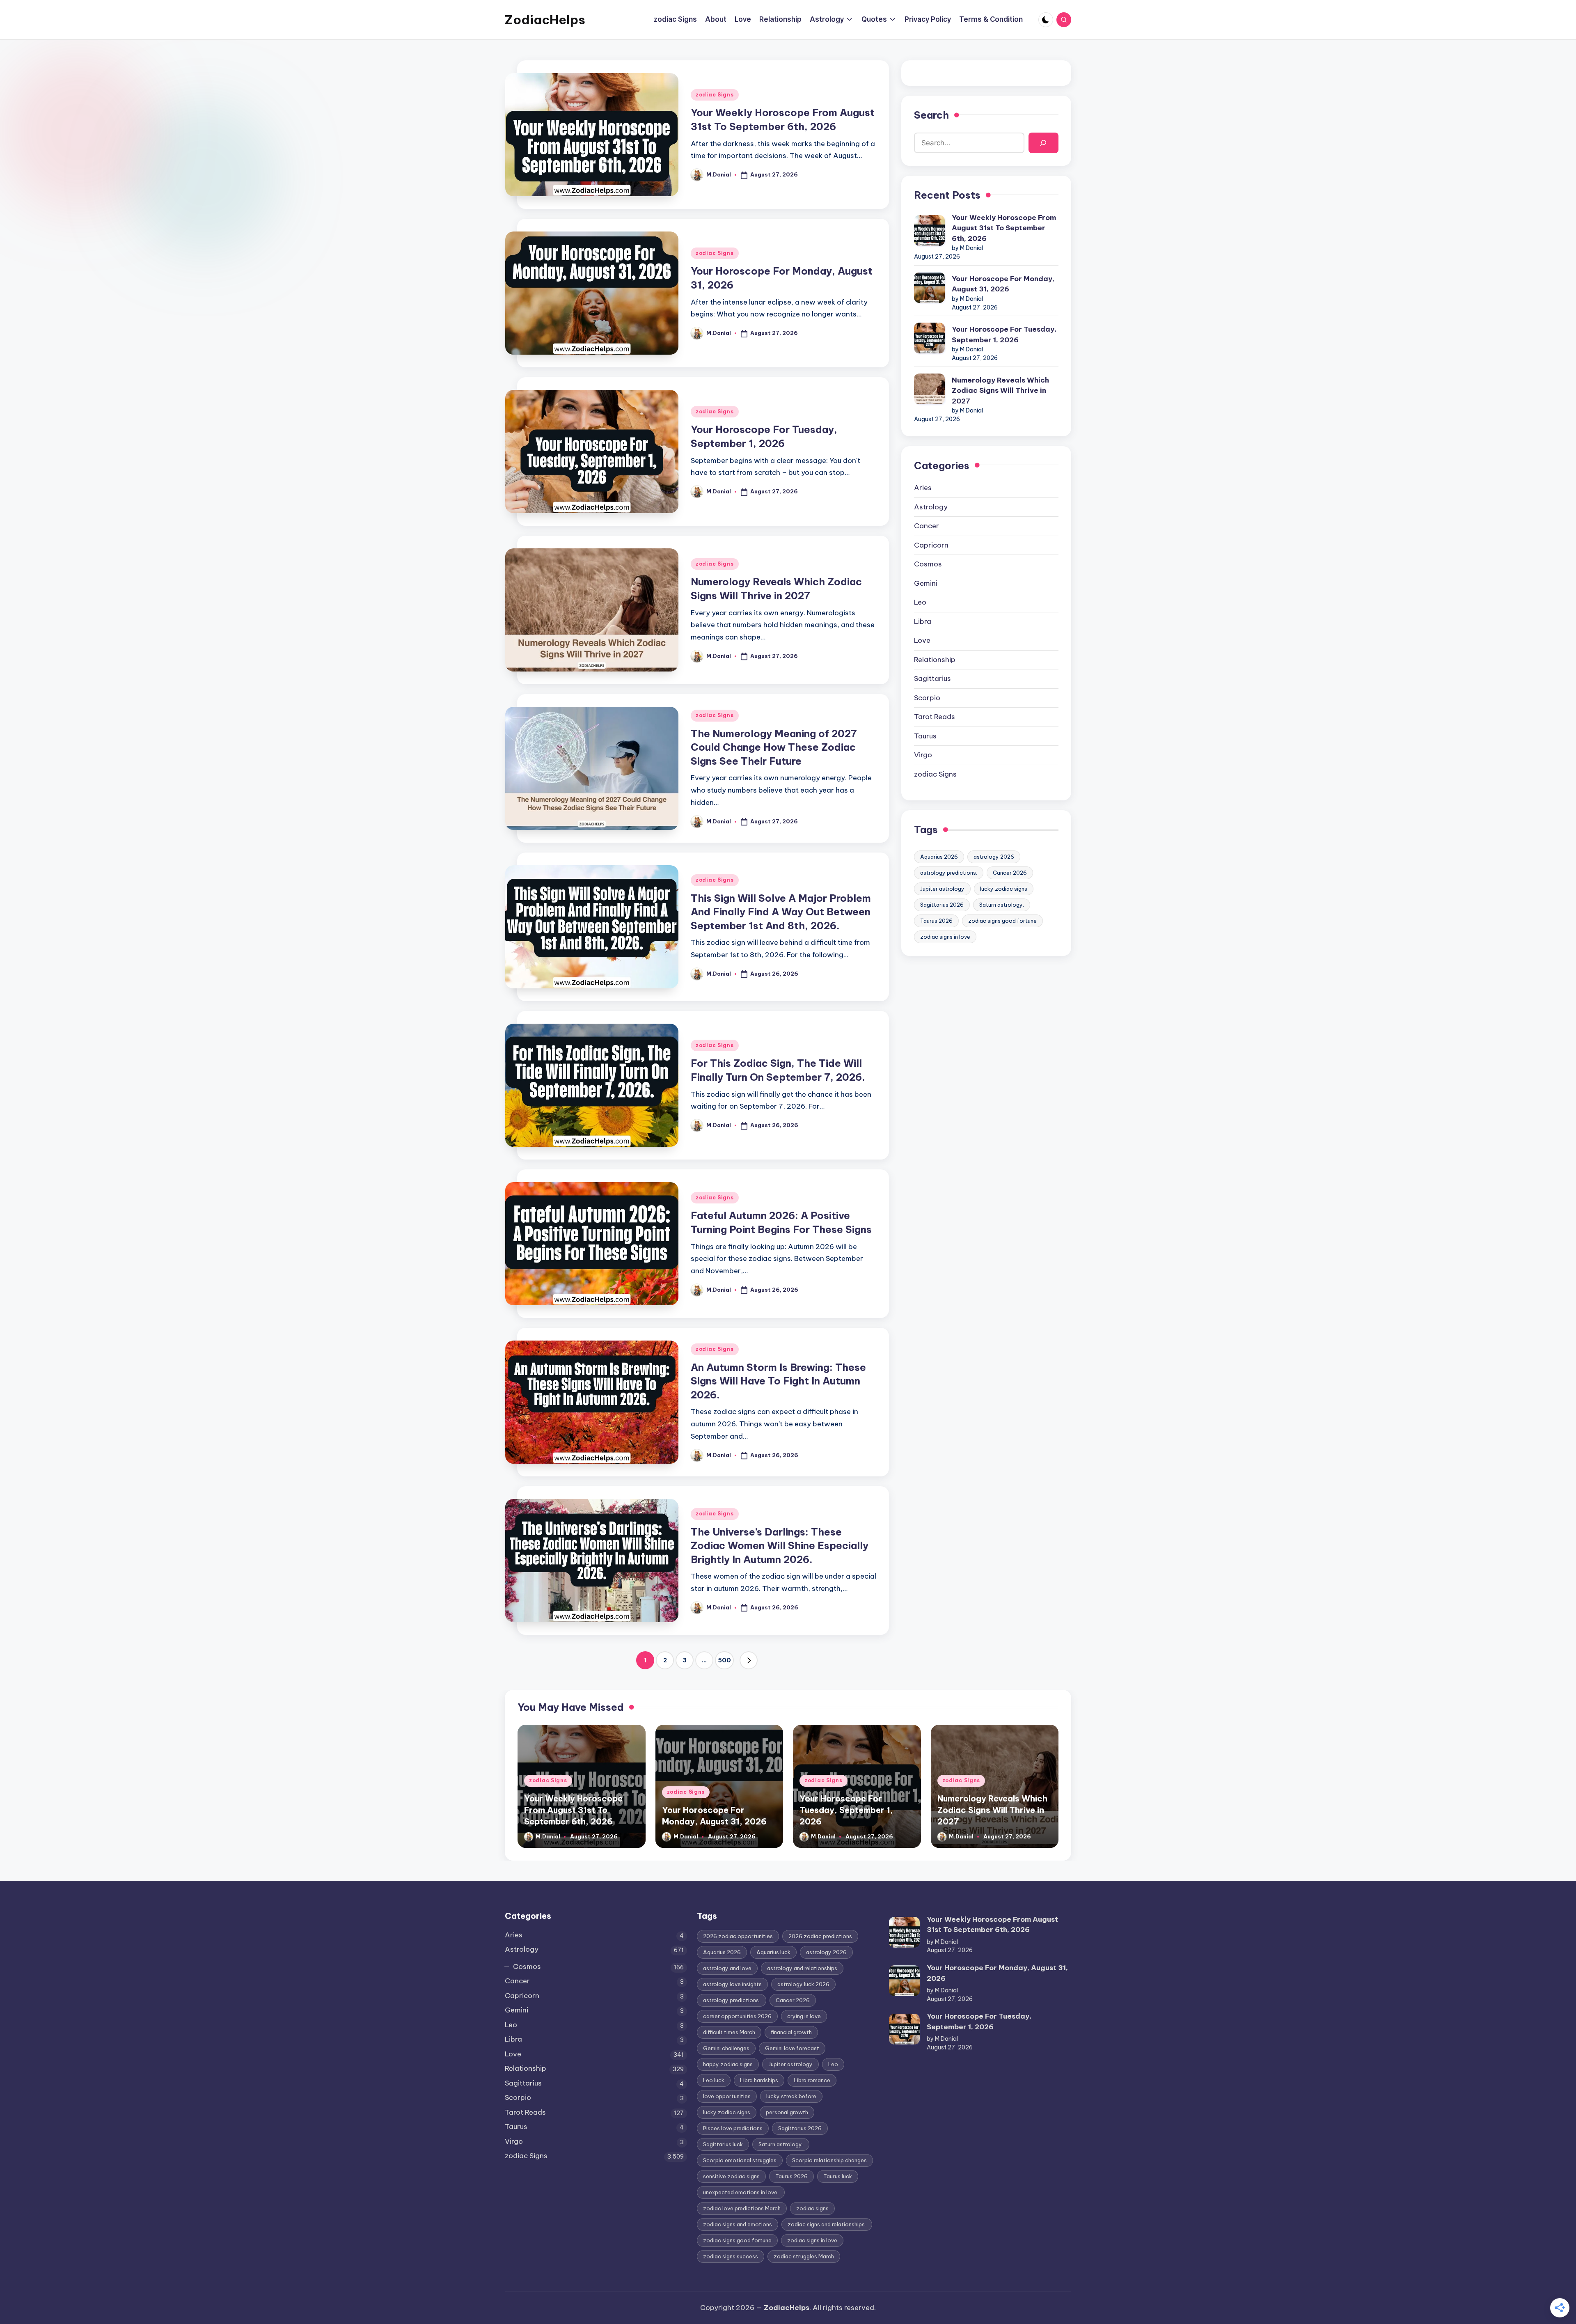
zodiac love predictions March (742, 2208)
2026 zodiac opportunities (738, 1936)
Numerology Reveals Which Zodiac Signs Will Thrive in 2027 (1000, 391)
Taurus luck (838, 2176)
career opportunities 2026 (737, 2016)
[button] (749, 1660)
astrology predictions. (949, 873)
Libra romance (812, 2080)
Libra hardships (759, 2080)
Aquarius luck (773, 1952)
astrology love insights (732, 1984)
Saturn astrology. (1002, 905)
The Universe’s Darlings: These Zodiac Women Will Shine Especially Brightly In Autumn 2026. (780, 1546)
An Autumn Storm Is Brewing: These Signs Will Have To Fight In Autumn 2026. (778, 1381)
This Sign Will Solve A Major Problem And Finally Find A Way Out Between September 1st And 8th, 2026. (781, 912)
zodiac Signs (715, 95)
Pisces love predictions (733, 2128)
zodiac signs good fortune (1002, 921)
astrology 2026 (994, 857)
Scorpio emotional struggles (740, 2160)
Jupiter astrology (942, 889)
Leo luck (714, 2080)
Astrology (931, 507)
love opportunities (727, 2096)
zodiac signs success (731, 2256)
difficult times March (729, 2032)
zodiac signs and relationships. (827, 2224)
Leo (920, 602)
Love (922, 640)
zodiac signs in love (945, 937)
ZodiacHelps (545, 20)
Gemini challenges (726, 2048)
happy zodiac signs (728, 2064)
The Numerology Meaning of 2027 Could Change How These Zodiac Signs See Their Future (774, 747)
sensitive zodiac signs (731, 2176)
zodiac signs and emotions (738, 2224)
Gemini (926, 583)
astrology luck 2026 (803, 1984)
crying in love (804, 2016)
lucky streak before (791, 2096)
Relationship (935, 660)
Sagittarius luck (723, 2144)
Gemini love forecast (792, 2048)
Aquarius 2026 (939, 857)
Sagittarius (932, 678)
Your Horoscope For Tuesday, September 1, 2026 (1004, 335)
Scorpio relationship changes (829, 2160)
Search (931, 115)
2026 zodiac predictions (820, 1936)
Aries (923, 488)
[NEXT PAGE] (749, 1660)
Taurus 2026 (936, 921)
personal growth (787, 2112)
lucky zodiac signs (1004, 889)
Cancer (927, 526)
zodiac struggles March (804, 2256)
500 (724, 1660)
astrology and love (727, 1968)
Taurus (925, 736)
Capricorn (931, 545)
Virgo (923, 755)
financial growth (791, 2032)
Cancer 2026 (1010, 873)
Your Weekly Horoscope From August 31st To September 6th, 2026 (1004, 228)
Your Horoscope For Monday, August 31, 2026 (1003, 284)
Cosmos (928, 564)
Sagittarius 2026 (942, 905)
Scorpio (927, 698)
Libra (923, 621)
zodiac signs (812, 2208)
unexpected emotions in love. (741, 2192)
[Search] (1043, 143)
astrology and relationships (802, 1968)
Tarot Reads (935, 717)
